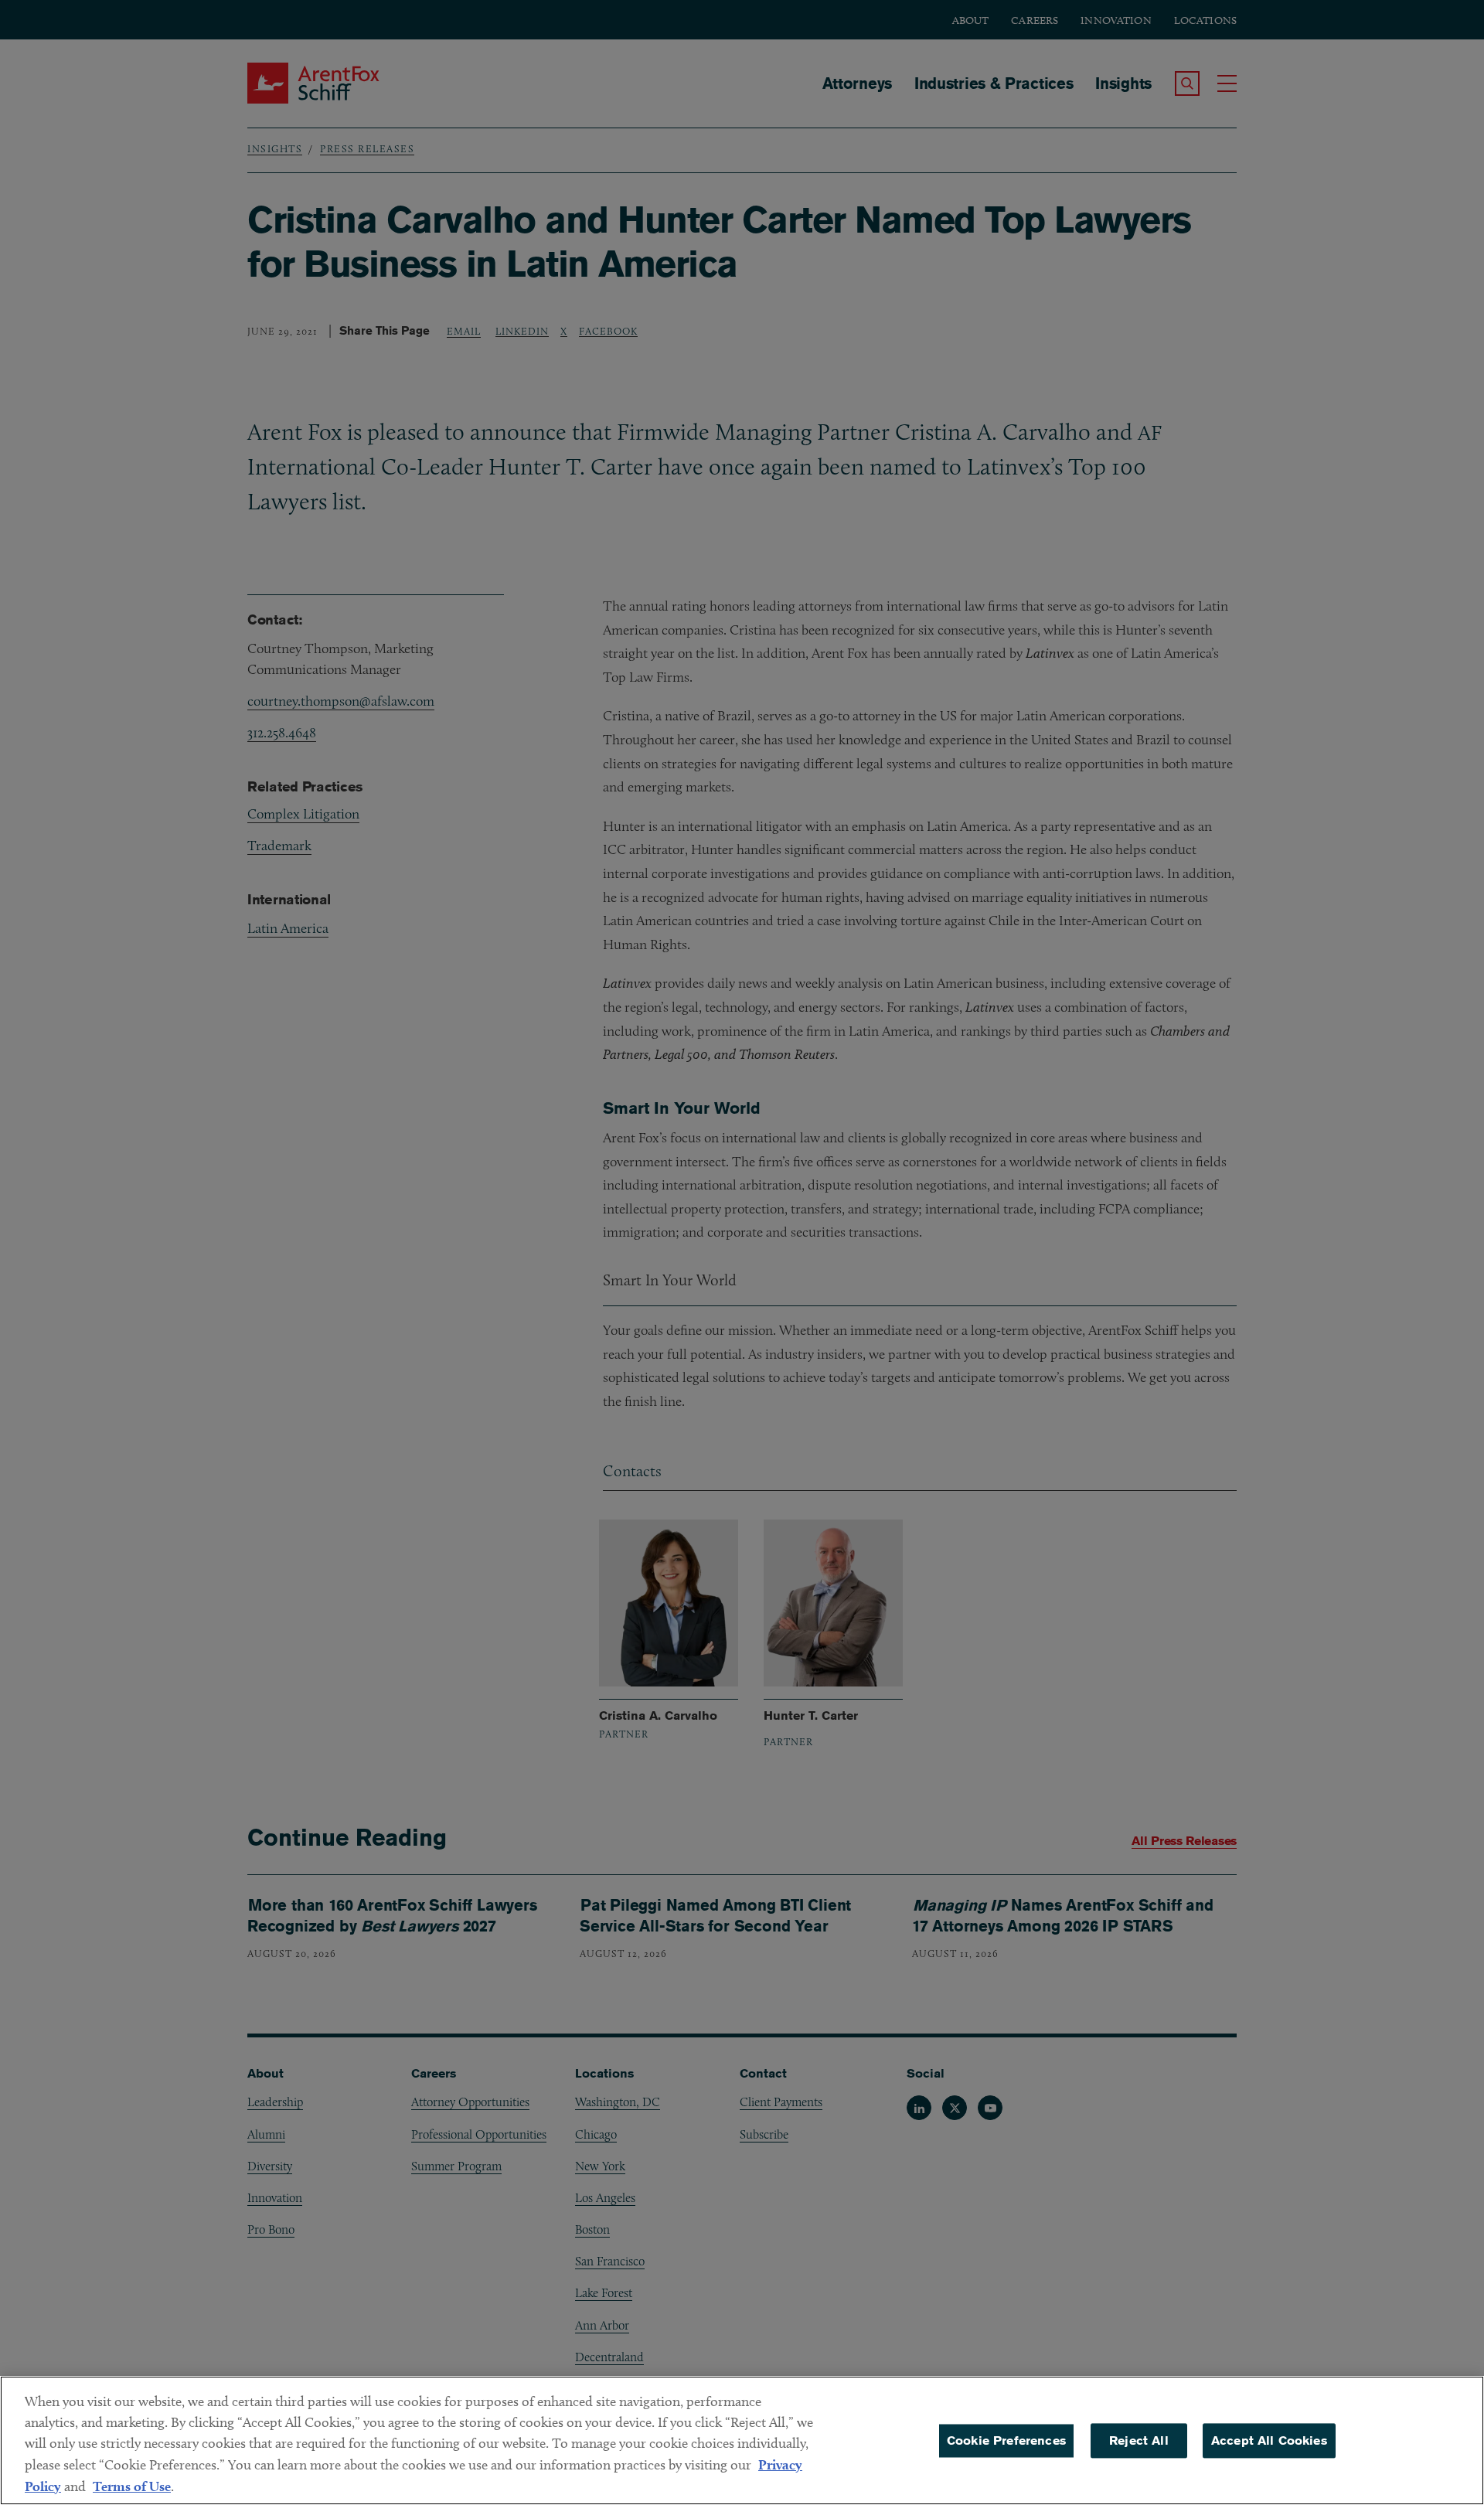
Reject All (1139, 2440)
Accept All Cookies (1269, 2440)
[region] (742, 2440)
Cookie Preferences (1006, 2440)
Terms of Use (132, 2486)
